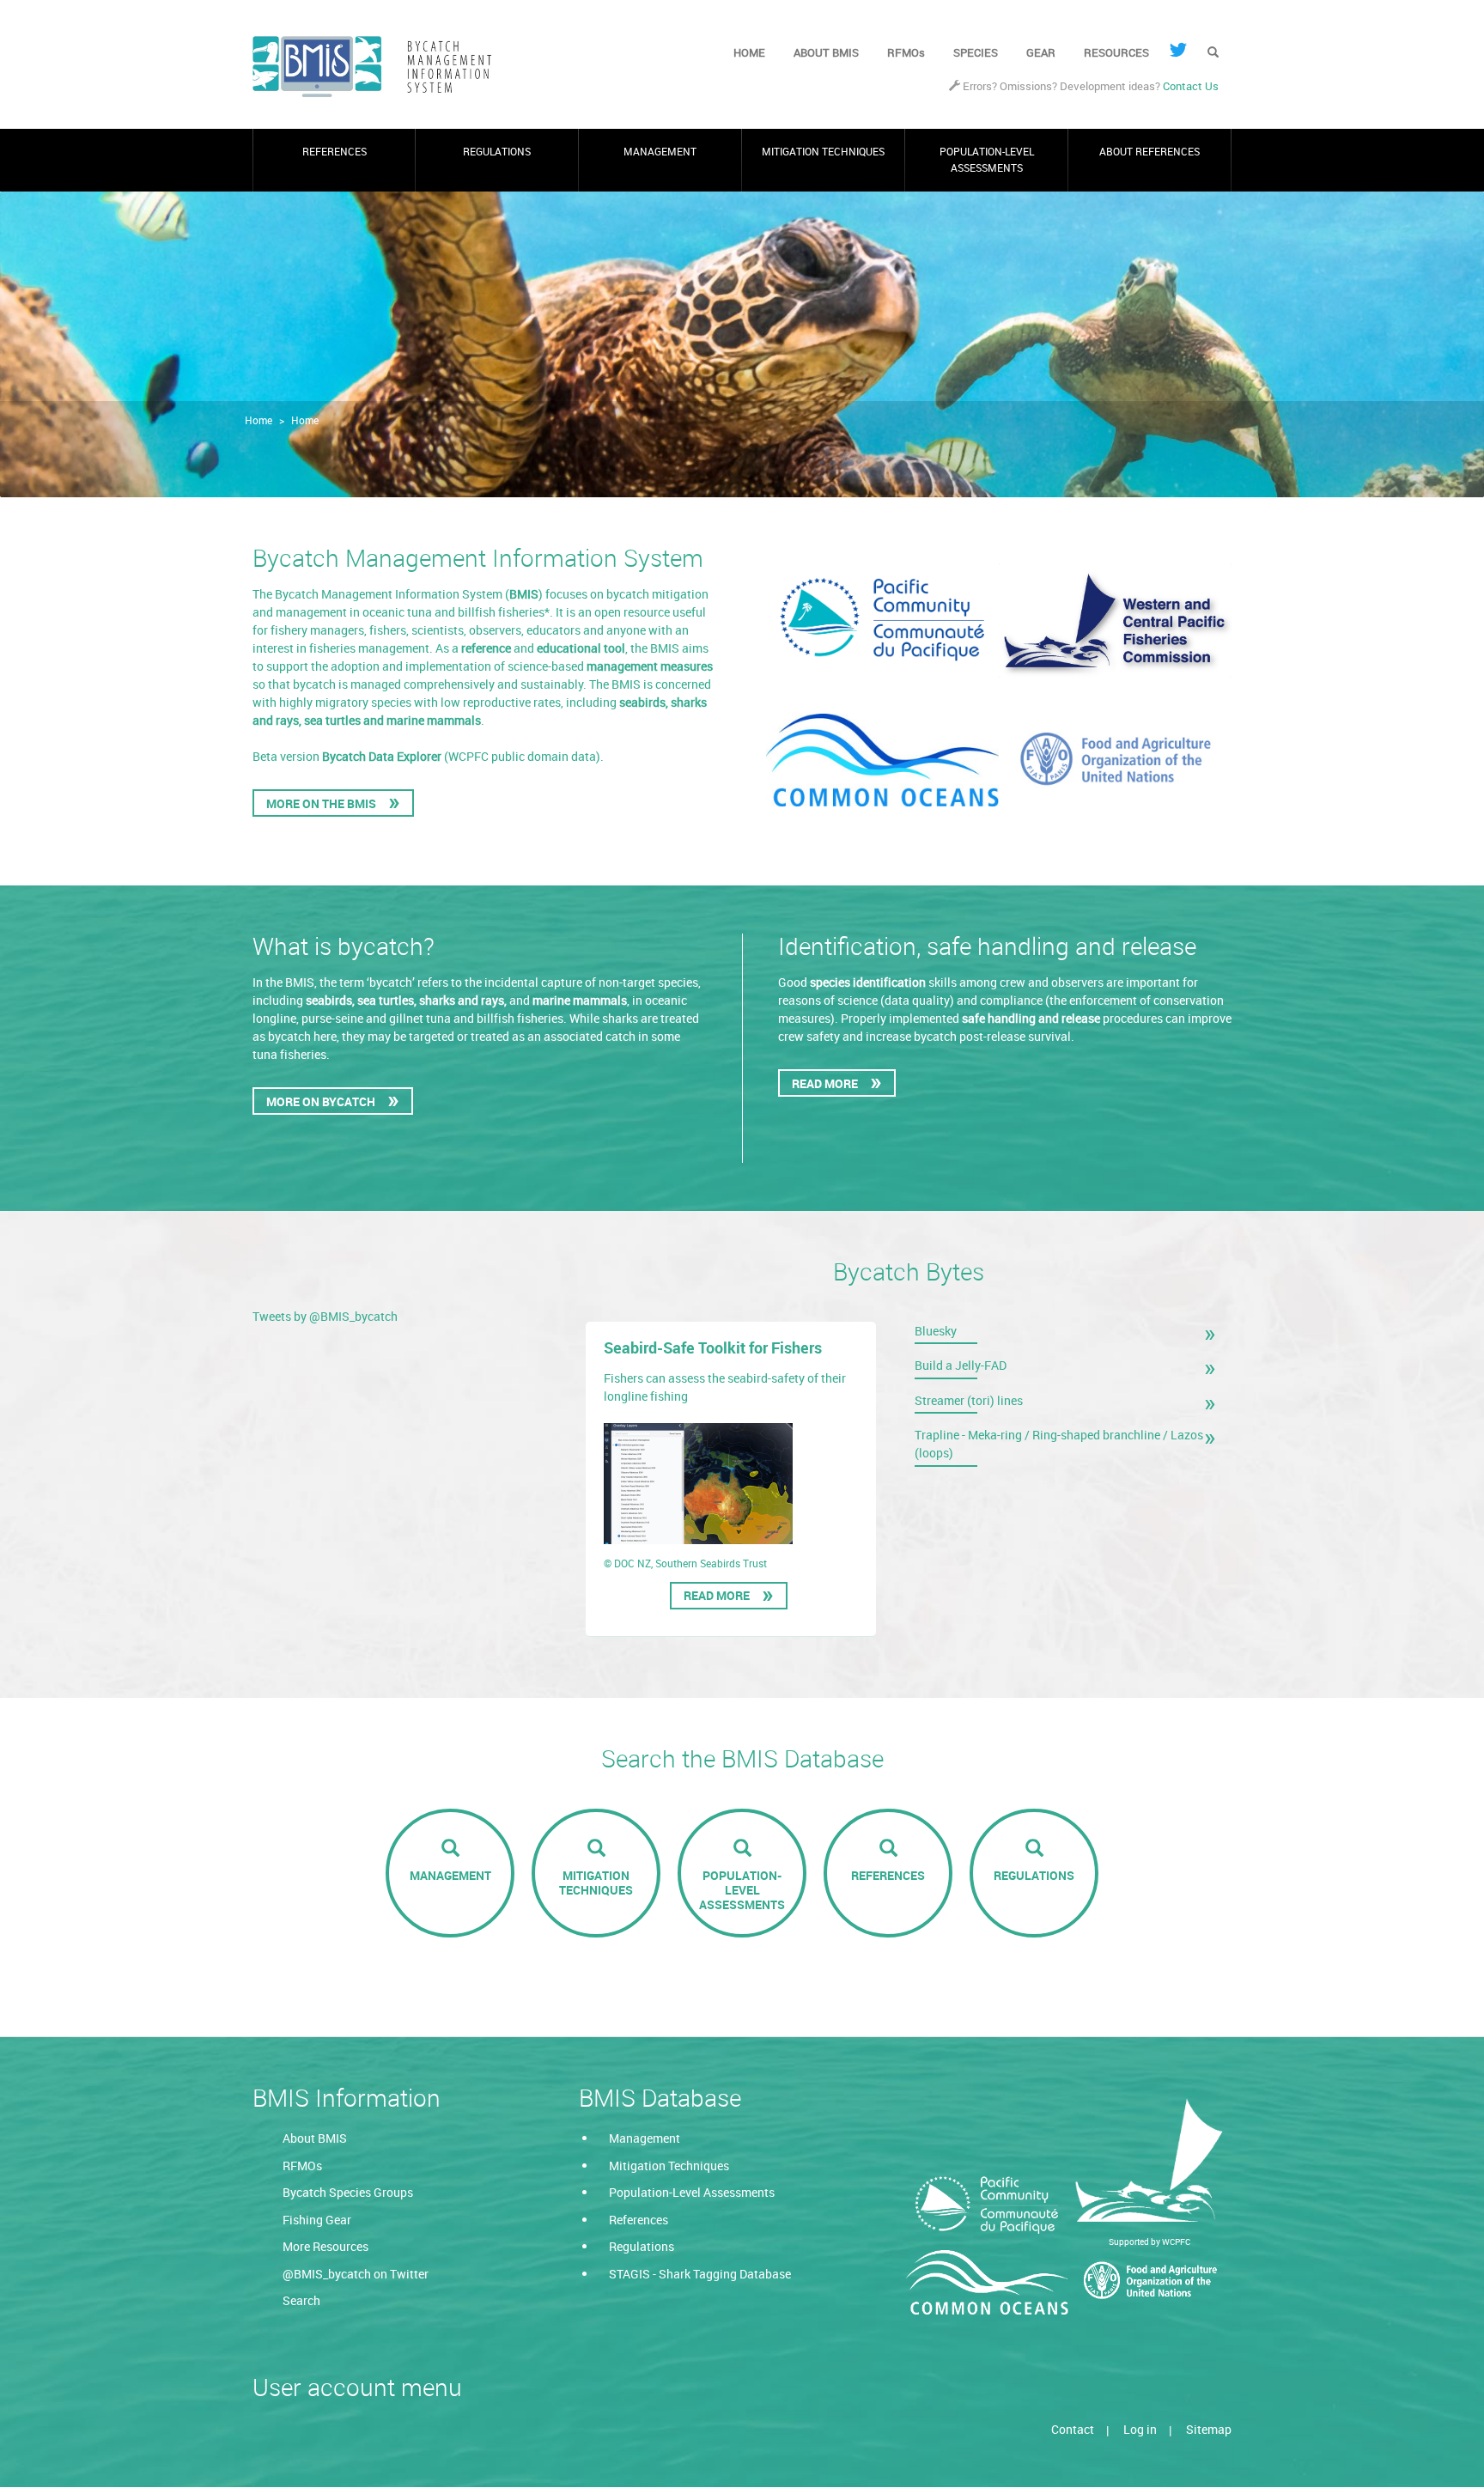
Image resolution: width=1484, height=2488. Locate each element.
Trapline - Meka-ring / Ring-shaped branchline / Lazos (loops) (1059, 1444)
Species (976, 52)
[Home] (379, 67)
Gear (1041, 52)
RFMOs (906, 52)
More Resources (325, 2246)
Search (301, 2300)
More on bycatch (321, 1101)
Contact (1073, 2429)
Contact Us (1191, 86)
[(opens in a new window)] (1178, 50)
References (335, 152)
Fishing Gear (317, 2220)
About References (1149, 152)
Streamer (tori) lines (969, 1400)
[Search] (1213, 53)
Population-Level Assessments (987, 159)
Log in (1140, 2429)
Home (749, 52)
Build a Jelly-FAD (961, 1365)
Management (660, 152)
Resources (1116, 52)
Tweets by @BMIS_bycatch (325, 1316)
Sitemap (1209, 2429)
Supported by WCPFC (1149, 2242)
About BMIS (826, 52)
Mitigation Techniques (823, 152)
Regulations (497, 152)
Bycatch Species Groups (348, 2192)
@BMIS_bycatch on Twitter (356, 2274)
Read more (721, 1598)
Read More (825, 1083)
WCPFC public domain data (522, 756)
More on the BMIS (321, 803)
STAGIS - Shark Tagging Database (700, 2274)
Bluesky (936, 1331)
